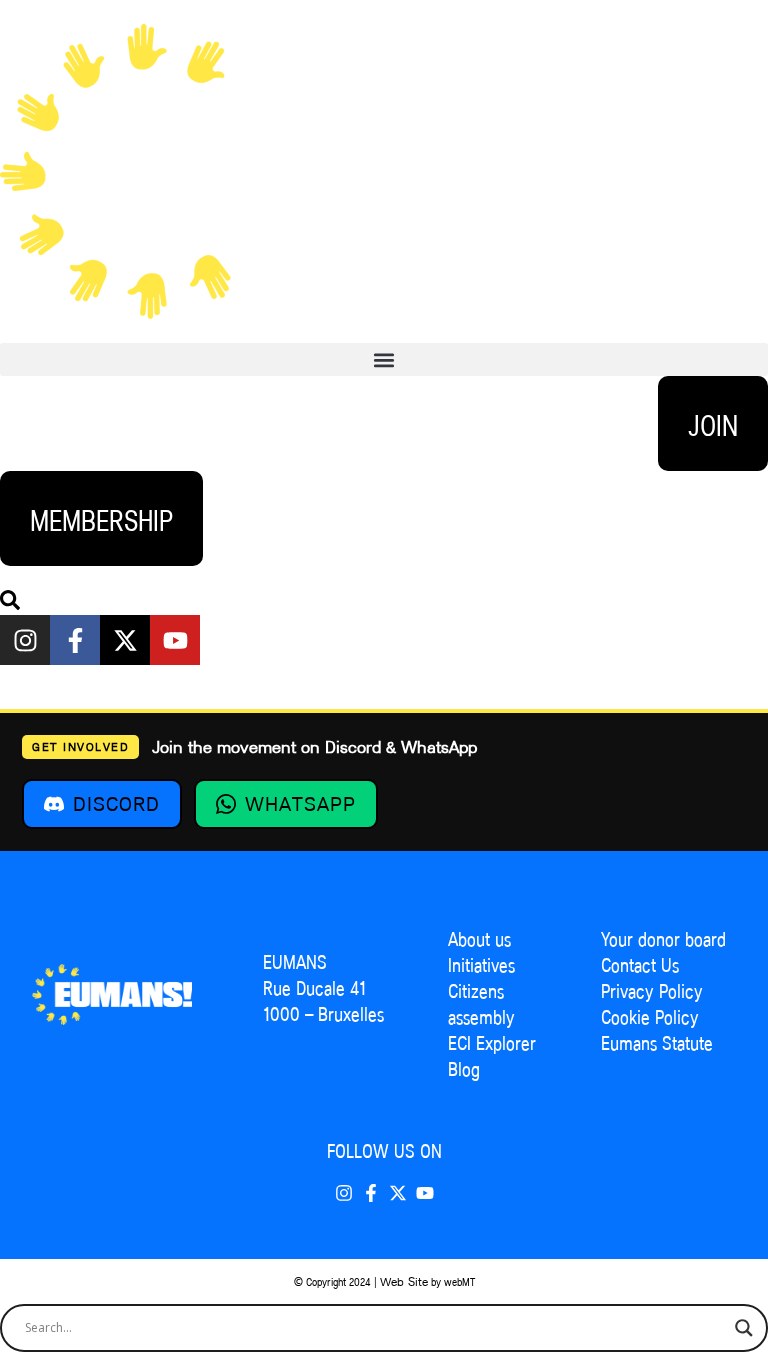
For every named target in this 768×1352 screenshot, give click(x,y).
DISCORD (116, 804)
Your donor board (663, 939)
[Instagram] (25, 640)
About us (479, 939)
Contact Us (640, 965)
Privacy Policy (652, 991)
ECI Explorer (492, 1043)
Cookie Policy (650, 1017)
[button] (384, 359)
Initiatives (481, 965)
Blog (464, 1069)
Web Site (404, 1281)
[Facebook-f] (75, 640)
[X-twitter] (125, 640)
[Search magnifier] (744, 1328)
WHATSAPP (300, 804)
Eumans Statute (657, 1043)
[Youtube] (175, 640)
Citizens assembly (481, 1004)
